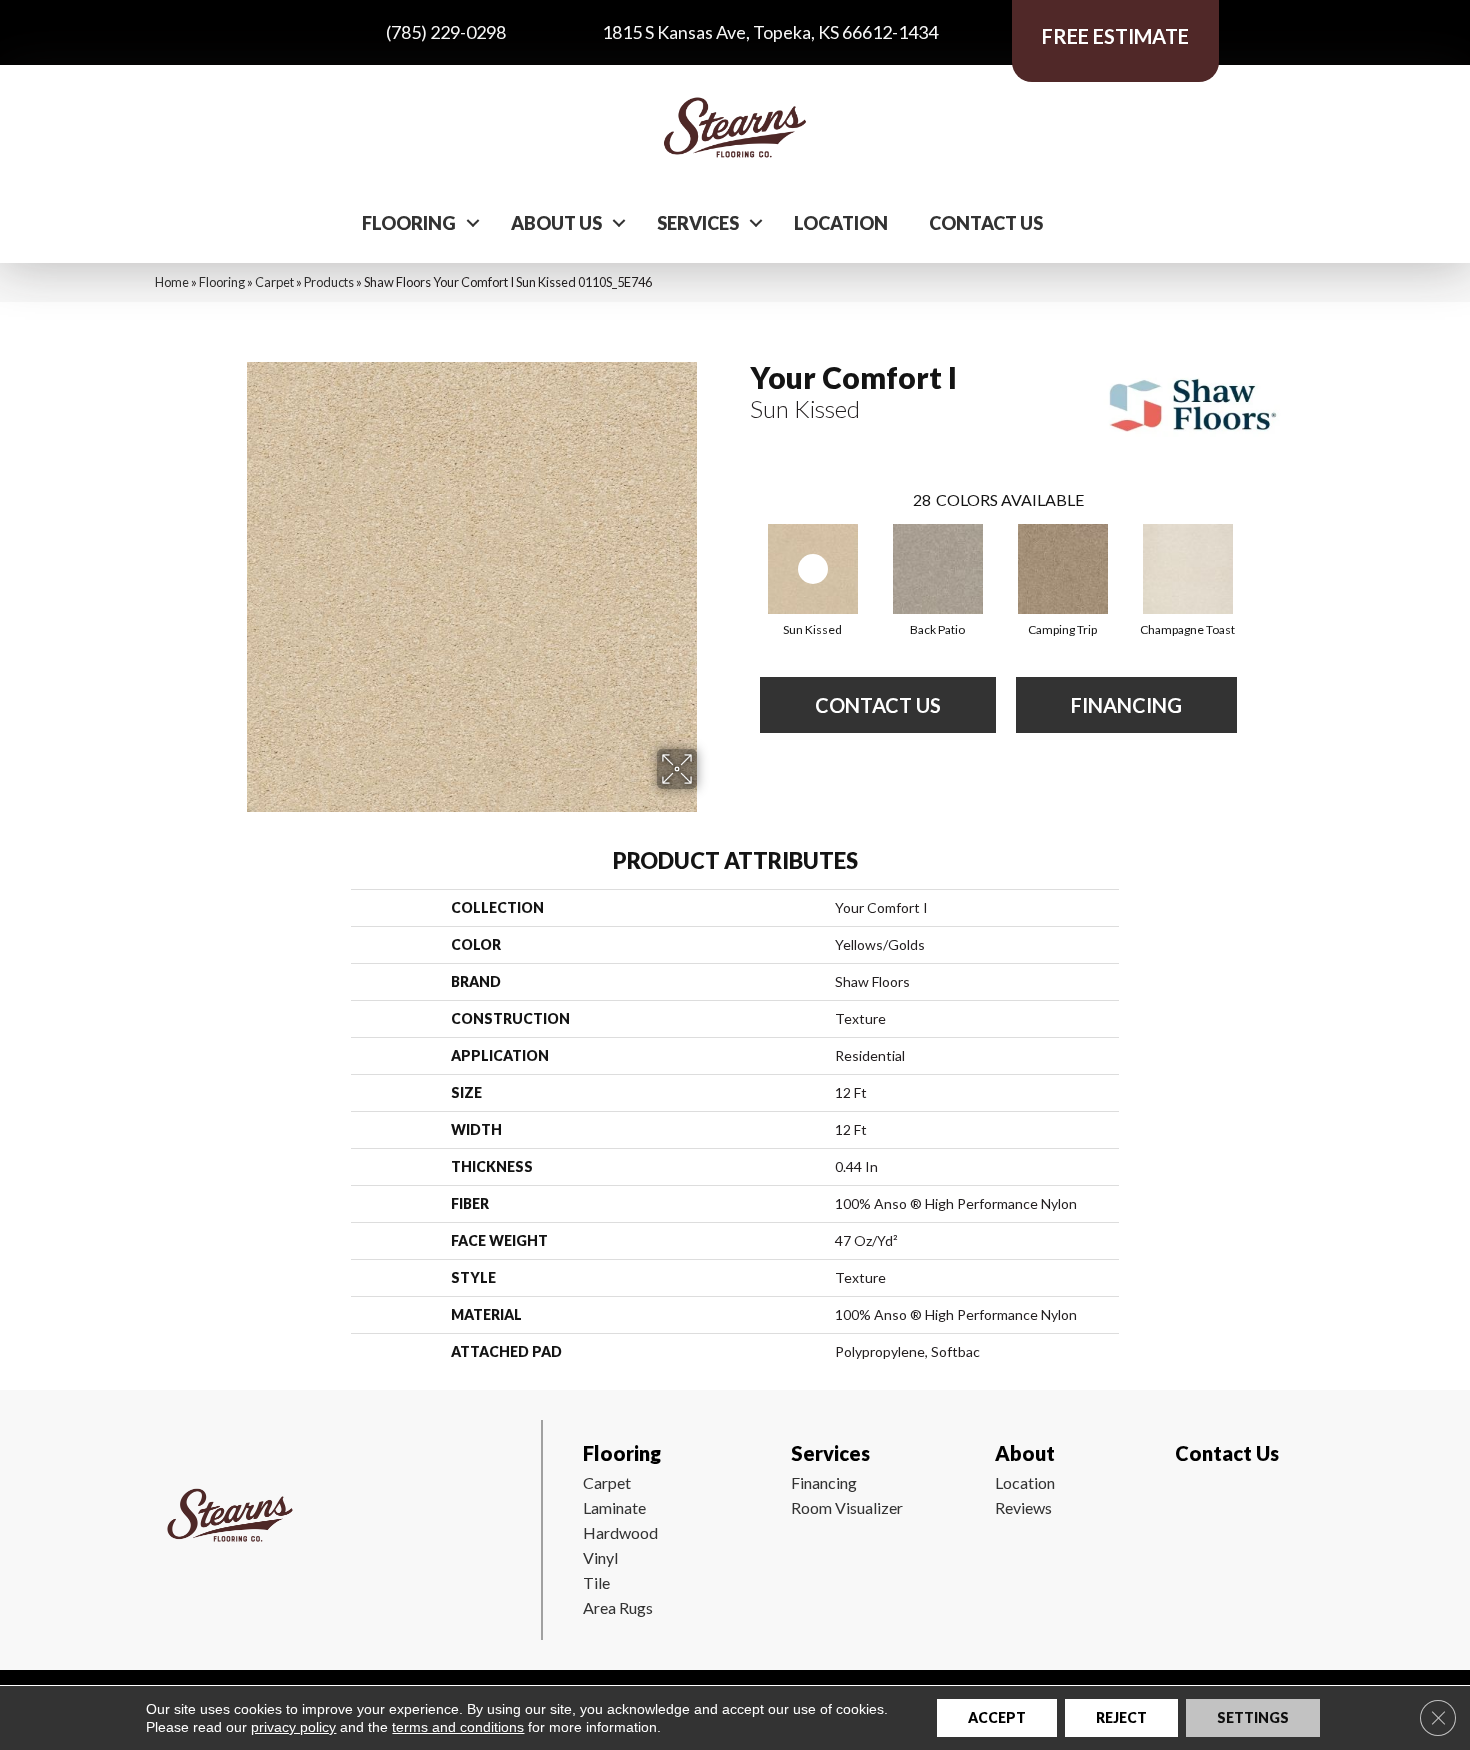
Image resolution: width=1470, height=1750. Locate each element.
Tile (596, 1582)
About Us (556, 223)
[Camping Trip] (1063, 569)
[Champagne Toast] (1188, 569)
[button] (473, 223)
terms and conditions (458, 1727)
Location (841, 223)
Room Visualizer (847, 1507)
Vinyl (600, 1557)
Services (698, 223)
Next (1257, 549)
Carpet (274, 282)
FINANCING (1126, 705)
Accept (997, 1717)
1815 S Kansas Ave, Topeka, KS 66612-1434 (770, 32)
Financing (824, 1482)
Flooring (409, 223)
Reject (1121, 1717)
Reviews (1023, 1507)
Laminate (614, 1507)
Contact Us (986, 223)
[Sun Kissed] (813, 569)
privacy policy (293, 1727)
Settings (1253, 1717)
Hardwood (620, 1532)
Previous (740, 549)
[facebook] (1186, 1512)
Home (172, 282)
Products (329, 282)
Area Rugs (618, 1607)
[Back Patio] (938, 569)
